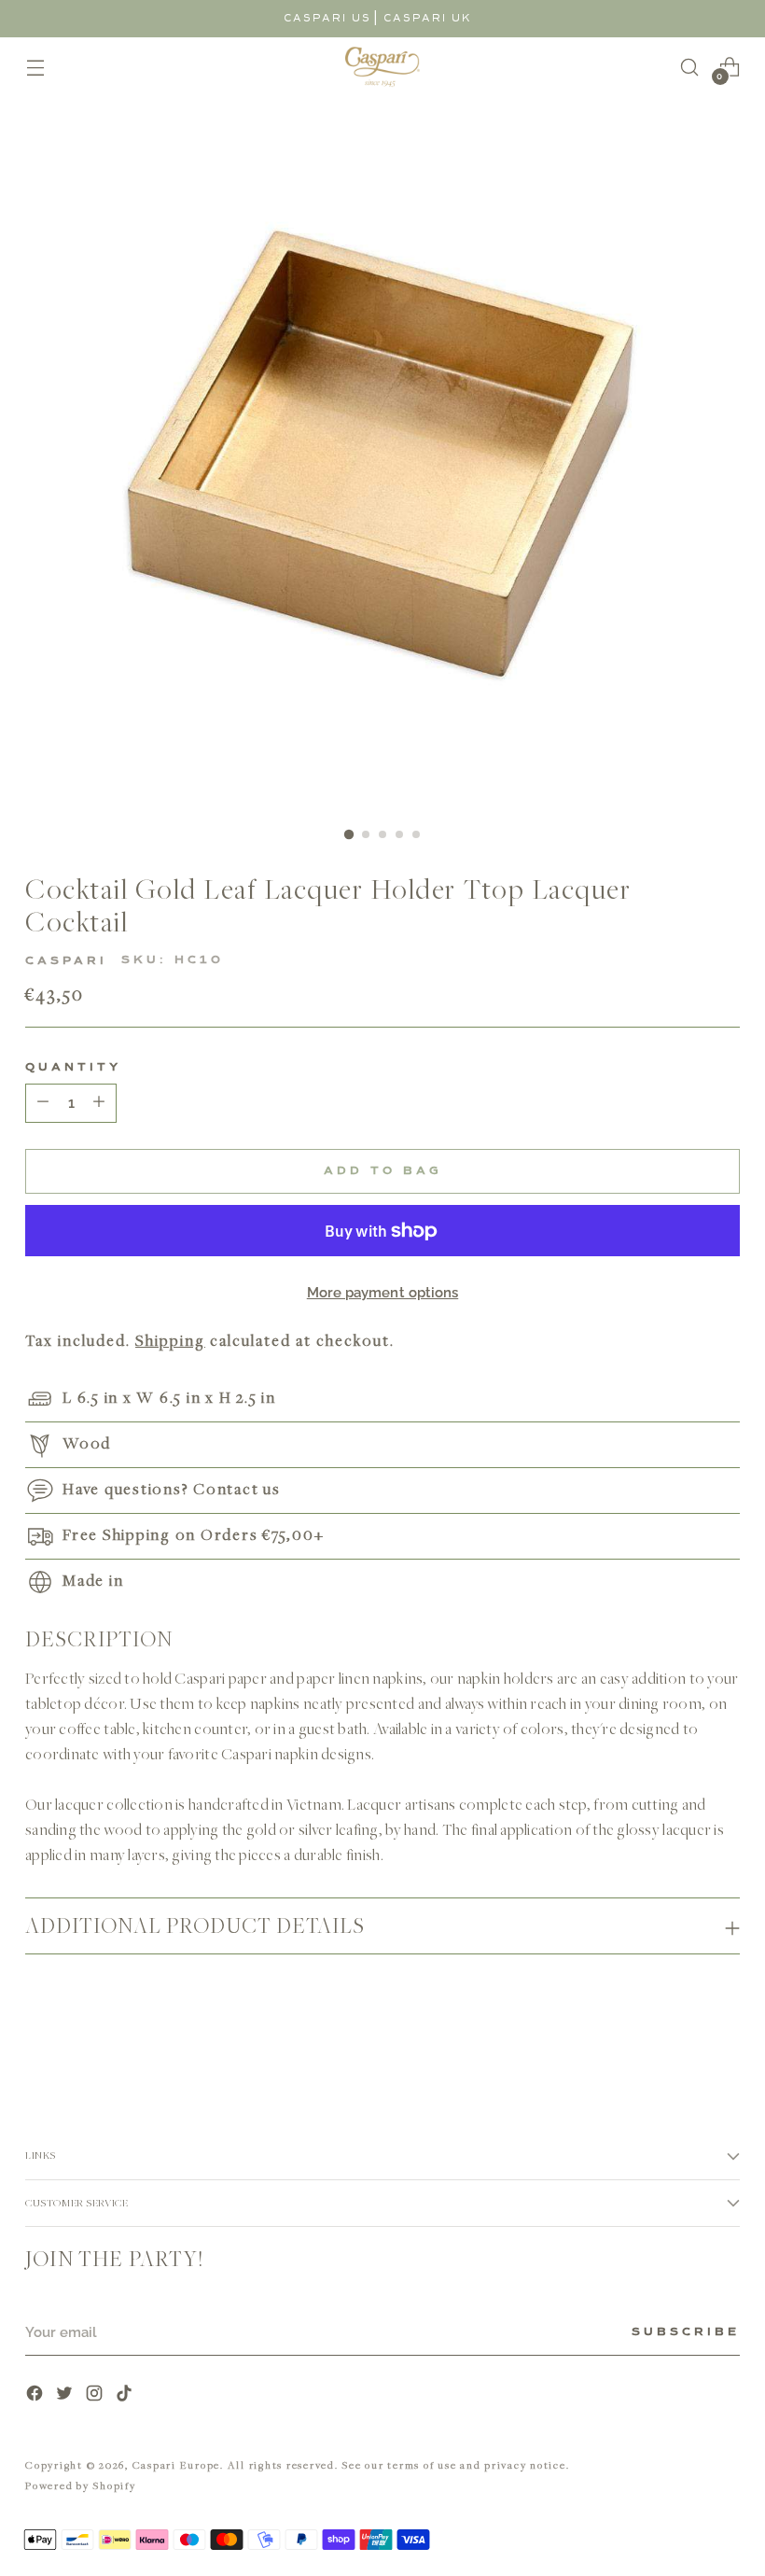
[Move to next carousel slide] (724, 2038)
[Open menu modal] (35, 67)
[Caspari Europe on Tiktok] (126, 2395)
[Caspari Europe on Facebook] (36, 2395)
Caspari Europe (177, 2464)
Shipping (170, 1340)
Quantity (73, 1068)
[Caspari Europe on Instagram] (96, 2395)
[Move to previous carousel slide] (681, 2039)
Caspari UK (428, 18)
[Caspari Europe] (382, 67)
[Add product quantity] (43, 1103)
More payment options (383, 1293)
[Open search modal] (690, 67)
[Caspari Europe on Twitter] (66, 2395)
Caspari (66, 961)
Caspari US (327, 18)
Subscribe (686, 2332)
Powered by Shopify (81, 2485)
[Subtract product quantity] (99, 1103)
